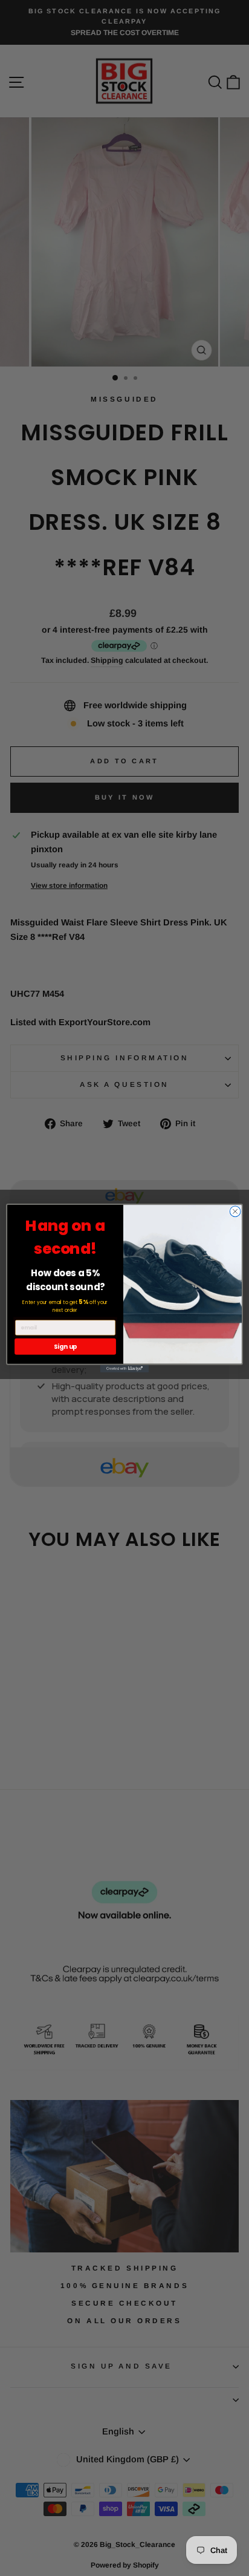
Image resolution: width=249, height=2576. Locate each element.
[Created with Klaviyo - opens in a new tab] (124, 1369)
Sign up (66, 1346)
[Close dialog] (235, 1211)
